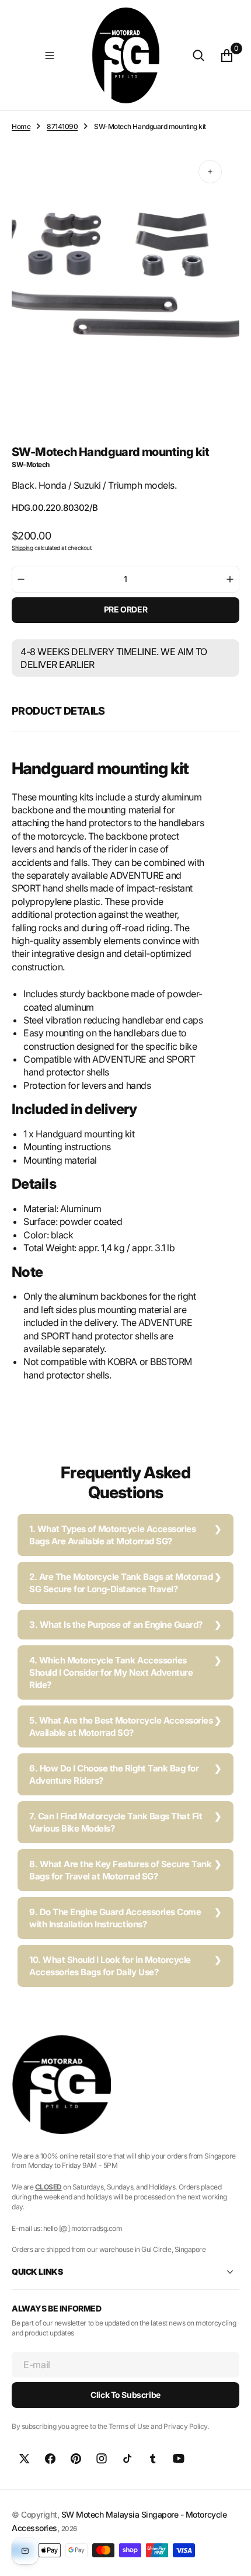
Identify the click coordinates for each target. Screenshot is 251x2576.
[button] (49, 55)
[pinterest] (76, 2459)
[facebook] (50, 2459)
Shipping (22, 548)
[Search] (198, 55)
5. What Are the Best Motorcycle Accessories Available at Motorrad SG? (121, 1726)
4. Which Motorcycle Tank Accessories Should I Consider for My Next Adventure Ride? (111, 1672)
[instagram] (102, 2459)
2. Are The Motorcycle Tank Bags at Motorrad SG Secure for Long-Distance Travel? (121, 1583)
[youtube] (179, 2459)
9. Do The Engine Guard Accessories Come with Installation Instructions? (115, 1918)
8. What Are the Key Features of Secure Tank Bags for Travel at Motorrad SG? (120, 1870)
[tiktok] (127, 2459)
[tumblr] (153, 2459)
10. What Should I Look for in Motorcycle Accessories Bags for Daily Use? (110, 1966)
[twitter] (25, 2459)
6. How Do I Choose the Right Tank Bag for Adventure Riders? (114, 1774)
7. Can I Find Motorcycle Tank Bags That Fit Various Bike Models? (116, 1822)
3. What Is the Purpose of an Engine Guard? (116, 1625)
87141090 (62, 126)
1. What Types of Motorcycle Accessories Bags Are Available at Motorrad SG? (112, 1535)
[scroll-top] (231, 2556)
